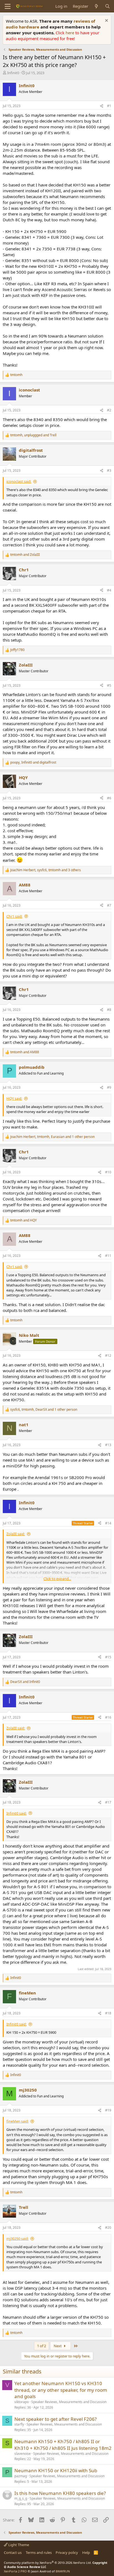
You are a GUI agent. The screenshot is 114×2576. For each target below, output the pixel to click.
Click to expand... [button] (57, 1579)
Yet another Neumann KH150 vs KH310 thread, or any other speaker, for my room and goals (61, 2390)
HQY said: (14, 1098)
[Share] (102, 106)
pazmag (21, 2476)
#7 (109, 905)
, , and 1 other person (52, 1137)
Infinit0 (13, 73)
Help (86, 2552)
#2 (109, 410)
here (70, 33)
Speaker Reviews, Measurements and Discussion (69, 2402)
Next (58, 2346)
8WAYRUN (63, 2571)
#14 (108, 1523)
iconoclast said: (19, 481)
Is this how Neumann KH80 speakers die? (60, 2493)
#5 (109, 685)
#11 (108, 1256)
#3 (109, 470)
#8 (109, 1010)
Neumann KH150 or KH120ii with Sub (56, 2470)
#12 (108, 1356)
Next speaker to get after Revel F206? (55, 2419)
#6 (109, 798)
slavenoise (23, 2454)
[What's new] (96, 6)
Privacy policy (67, 2552)
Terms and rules (39, 2552)
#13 (108, 1445)
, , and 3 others (46, 870)
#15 (108, 1657)
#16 (108, 1717)
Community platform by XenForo (48, 2563)
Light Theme (18, 2545)
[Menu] (8, 6)
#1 (109, 106)
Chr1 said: (14, 916)
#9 (109, 1087)
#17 (108, 1802)
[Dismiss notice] (106, 21)
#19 (108, 2110)
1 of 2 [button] (42, 2346)
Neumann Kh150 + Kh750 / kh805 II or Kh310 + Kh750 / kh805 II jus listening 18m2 (63, 2445)
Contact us (13, 2552)
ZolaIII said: (16, 1534)
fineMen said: (17, 2121)
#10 (108, 1172)
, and (33, 435)
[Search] (107, 6)
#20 (108, 2228)
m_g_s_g (21, 2498)
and (25, 555)
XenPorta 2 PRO (15, 2571)
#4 (109, 590)
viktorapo (22, 2402)
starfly (19, 2424)
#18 (108, 2013)
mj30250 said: (17, 2238)
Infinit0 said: (16, 1813)
